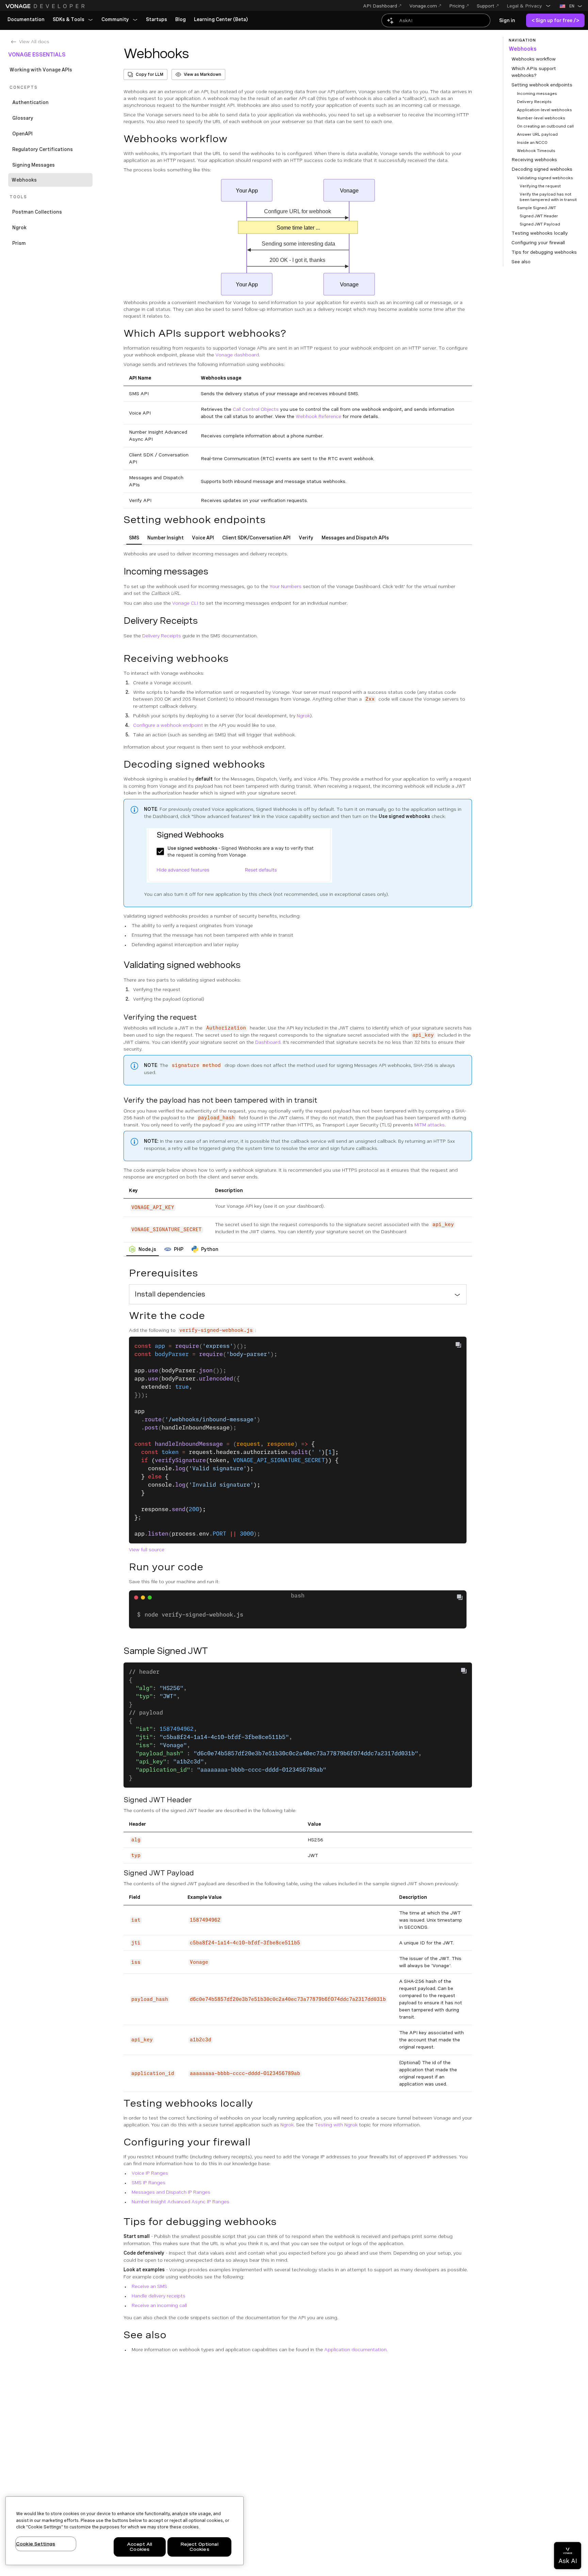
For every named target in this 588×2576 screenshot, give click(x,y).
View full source (147, 1550)
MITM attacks (430, 1125)
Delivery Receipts (162, 636)
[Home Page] (46, 6)
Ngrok (303, 716)
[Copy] (462, 1598)
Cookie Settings (36, 2544)
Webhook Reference (318, 416)
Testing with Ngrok (336, 2125)
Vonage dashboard (237, 355)
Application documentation (355, 2349)
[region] (125, 2531)
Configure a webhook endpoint (168, 725)
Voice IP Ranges (150, 2173)
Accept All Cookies (140, 2547)
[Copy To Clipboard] (458, 1345)
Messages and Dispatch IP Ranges (171, 2192)
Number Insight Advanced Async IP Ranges (181, 2202)
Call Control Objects (256, 409)
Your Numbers (285, 586)
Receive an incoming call (159, 2305)
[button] (529, 6)
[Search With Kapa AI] (436, 20)
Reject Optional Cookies (199, 2547)
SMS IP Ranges (149, 2182)
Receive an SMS (149, 2286)
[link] (26, 20)
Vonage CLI (185, 603)
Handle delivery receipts (159, 2296)
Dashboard (268, 1042)
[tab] (134, 538)
